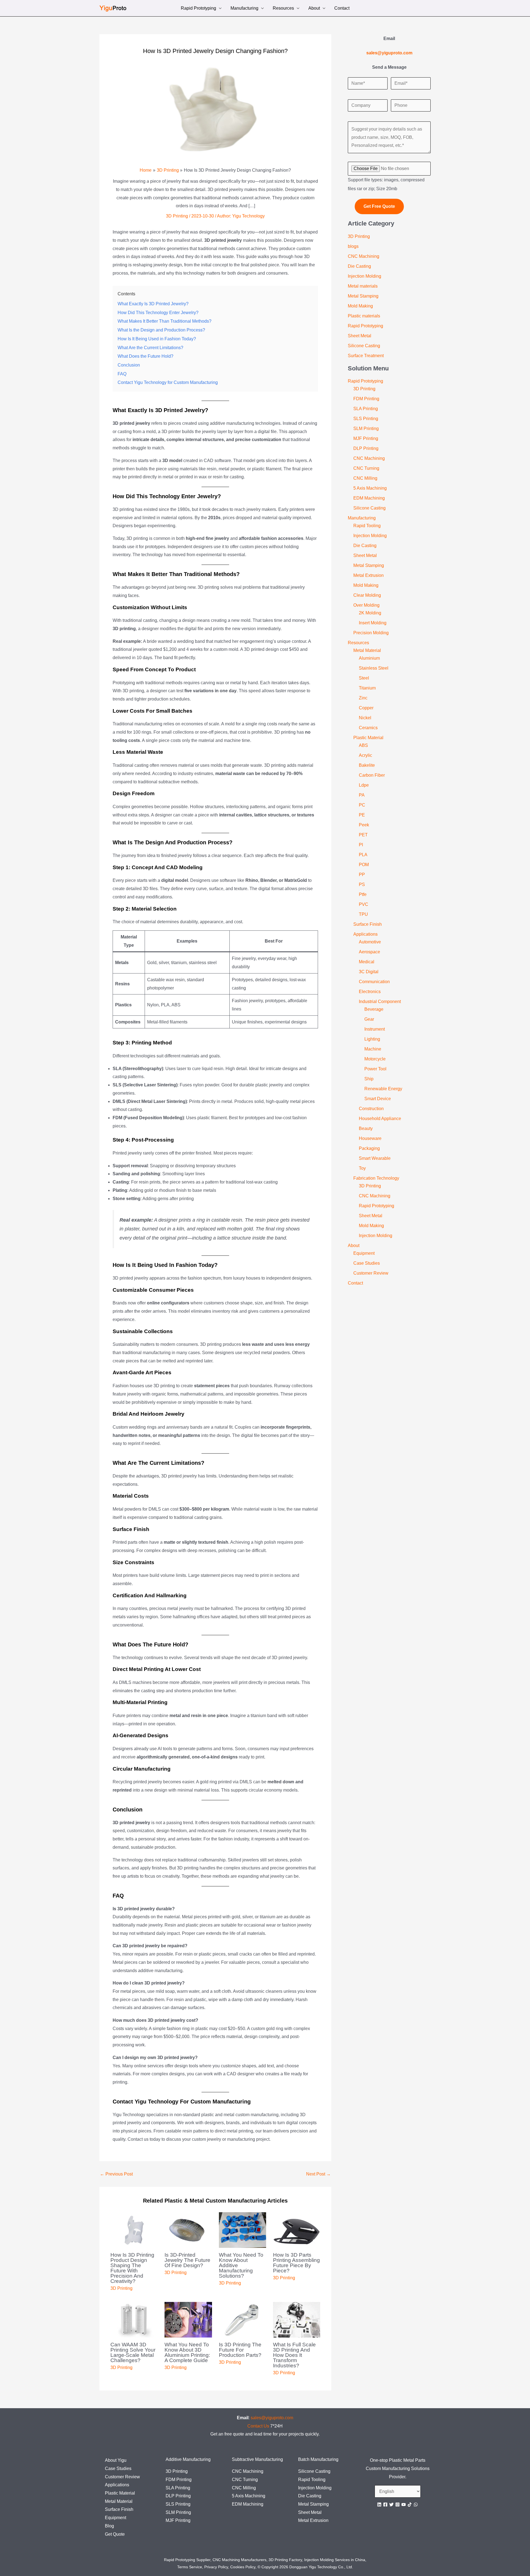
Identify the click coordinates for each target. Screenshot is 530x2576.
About (314, 9)
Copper (366, 708)
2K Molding (370, 613)
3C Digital (369, 972)
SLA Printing (366, 409)
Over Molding (366, 605)
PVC (364, 904)
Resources (283, 9)
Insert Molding (373, 623)
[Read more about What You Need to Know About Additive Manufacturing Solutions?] (243, 2230)
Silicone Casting (364, 346)
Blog (109, 2526)
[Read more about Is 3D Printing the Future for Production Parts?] (243, 2319)
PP (362, 875)
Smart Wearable (375, 1158)
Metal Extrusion (369, 575)
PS (362, 884)
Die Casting (359, 266)
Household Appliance (380, 1119)
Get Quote (115, 2534)
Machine (373, 1049)
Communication (374, 982)
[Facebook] (385, 2505)
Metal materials (363, 286)
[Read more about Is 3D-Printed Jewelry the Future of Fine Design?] (188, 2230)
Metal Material (367, 650)
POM (364, 865)
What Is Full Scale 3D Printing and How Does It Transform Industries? (294, 2355)
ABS (363, 745)
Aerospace (369, 952)
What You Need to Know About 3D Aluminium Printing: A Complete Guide (187, 2352)
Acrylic (365, 755)
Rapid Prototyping (198, 9)
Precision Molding (371, 633)
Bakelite (367, 765)
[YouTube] (404, 2505)
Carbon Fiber (372, 775)
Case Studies (367, 1263)
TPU (363, 914)
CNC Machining (364, 256)
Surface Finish (368, 924)
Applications (365, 934)
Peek (364, 825)
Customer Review (371, 1273)
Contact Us (258, 2426)
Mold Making (360, 306)
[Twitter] (391, 2505)
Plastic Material (368, 738)
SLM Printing (366, 429)
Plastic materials (364, 316)
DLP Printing (366, 448)
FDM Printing (366, 399)
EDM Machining (369, 498)
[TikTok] (410, 2505)
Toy (362, 1168)
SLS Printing (366, 419)
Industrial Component (380, 1002)
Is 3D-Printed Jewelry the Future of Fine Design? (187, 2260)
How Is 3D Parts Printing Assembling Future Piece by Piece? (296, 2263)
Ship (369, 1079)
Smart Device (378, 1099)
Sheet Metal (360, 336)
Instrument (375, 1029)
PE (362, 815)
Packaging (369, 1148)
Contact (342, 9)
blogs (353, 246)
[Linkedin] (379, 2505)
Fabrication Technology (376, 1178)
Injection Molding (365, 276)
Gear (369, 1019)
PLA (363, 855)
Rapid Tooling (367, 526)
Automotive (370, 942)
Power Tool (375, 1069)
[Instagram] (397, 2505)
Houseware (370, 1138)
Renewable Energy (383, 1089)
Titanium (367, 688)
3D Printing (177, 216)
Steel (364, 678)
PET (363, 835)
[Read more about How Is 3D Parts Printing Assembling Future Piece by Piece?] (297, 2230)
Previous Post (116, 2174)
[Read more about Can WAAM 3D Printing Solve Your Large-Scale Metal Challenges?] (134, 2319)
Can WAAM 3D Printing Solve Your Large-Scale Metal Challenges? (133, 2352)
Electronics (370, 992)
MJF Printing (366, 438)
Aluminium (369, 658)
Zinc (363, 698)
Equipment (364, 1253)
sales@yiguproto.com (272, 2418)
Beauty (366, 1128)
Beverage (374, 1009)
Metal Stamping (363, 296)
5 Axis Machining (370, 488)
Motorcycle (375, 1059)
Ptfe (363, 894)
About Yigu (116, 2460)
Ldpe (364, 785)
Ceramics (368, 728)
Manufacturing (244, 9)
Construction (371, 1109)
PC (362, 805)
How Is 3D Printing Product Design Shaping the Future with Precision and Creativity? (132, 2268)
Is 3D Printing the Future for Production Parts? (240, 2350)
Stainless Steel (374, 668)
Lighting (372, 1039)
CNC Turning (366, 468)
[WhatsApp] (416, 2505)
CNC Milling (365, 478)
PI (361, 845)
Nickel (365, 718)
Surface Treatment (366, 356)
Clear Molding (367, 595)
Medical (367, 962)
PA (362, 795)
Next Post (318, 2174)
